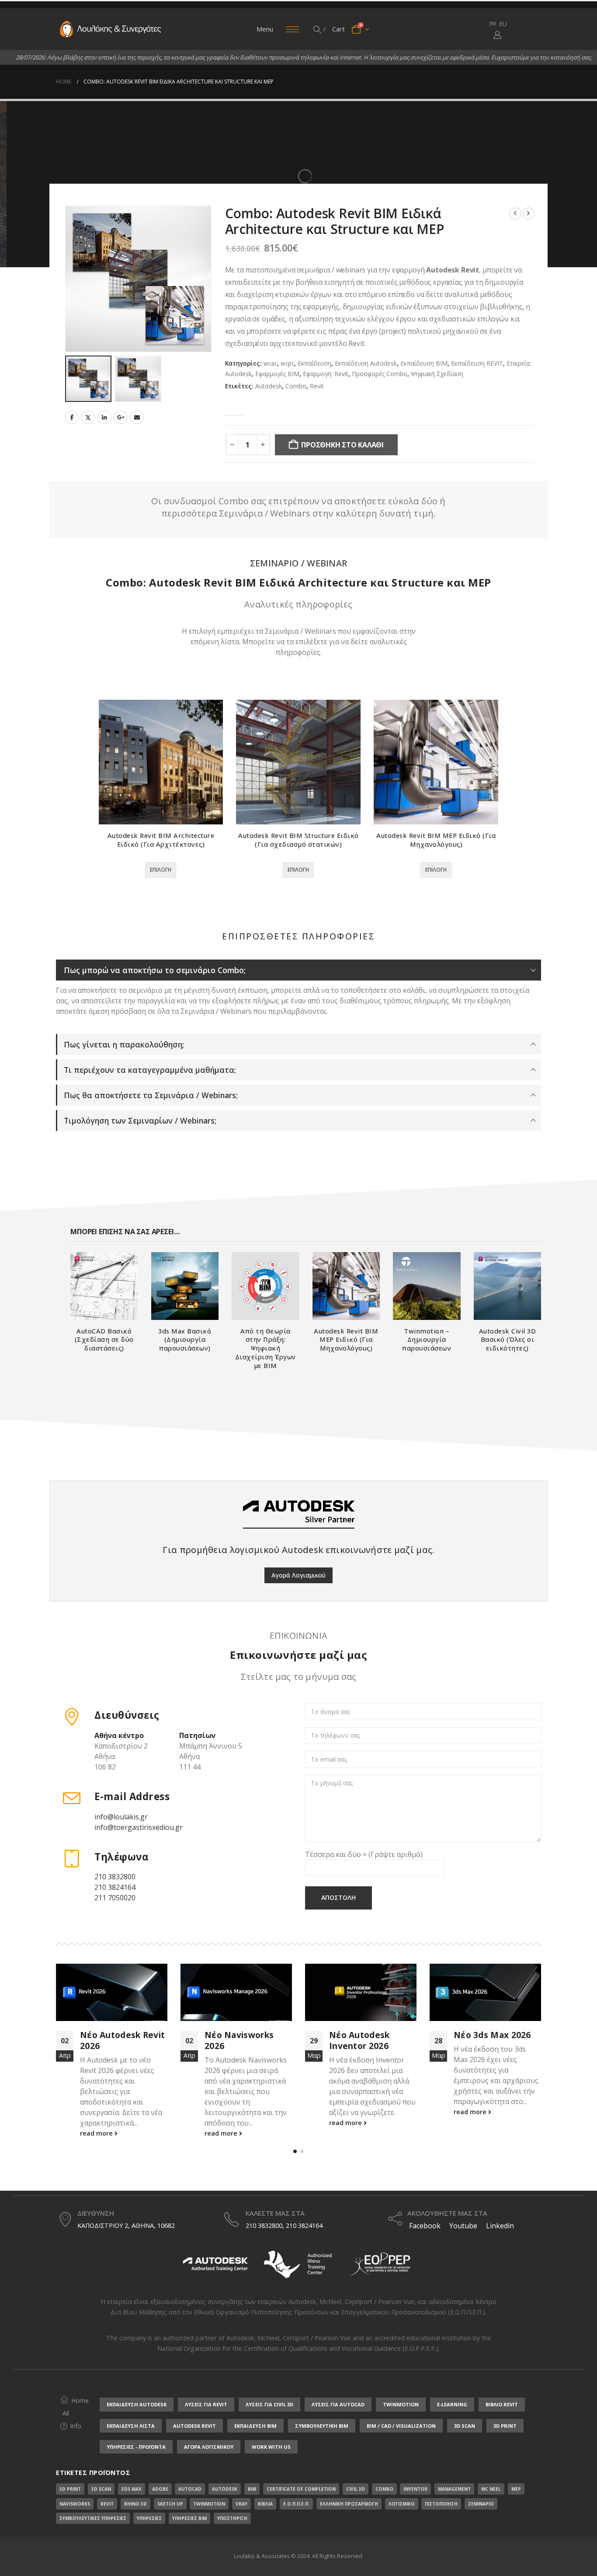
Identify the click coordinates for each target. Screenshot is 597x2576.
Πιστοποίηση (441, 2504)
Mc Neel (491, 2489)
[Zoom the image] (215, 2252)
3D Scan (101, 2489)
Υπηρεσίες (149, 2518)
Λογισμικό (402, 2504)
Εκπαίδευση (314, 363)
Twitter (88, 417)
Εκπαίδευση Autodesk (366, 363)
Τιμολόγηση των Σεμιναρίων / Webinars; (140, 1120)
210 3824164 (115, 1887)
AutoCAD (190, 2489)
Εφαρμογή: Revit (326, 374)
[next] (528, 213)
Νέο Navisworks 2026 (115, 2040)
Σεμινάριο (481, 2504)
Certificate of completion (301, 2489)
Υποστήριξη (232, 2518)
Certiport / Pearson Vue (317, 2338)
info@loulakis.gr (121, 1817)
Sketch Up (170, 2504)
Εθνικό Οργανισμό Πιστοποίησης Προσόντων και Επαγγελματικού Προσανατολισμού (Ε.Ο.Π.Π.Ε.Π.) (340, 2312)
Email (137, 417)
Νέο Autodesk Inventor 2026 (235, 2040)
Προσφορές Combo (380, 374)
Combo (296, 386)
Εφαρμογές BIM (277, 374)
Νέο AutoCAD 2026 (494, 2035)
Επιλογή (161, 870)
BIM (252, 2489)
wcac (270, 363)
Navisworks (75, 2504)
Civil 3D (356, 2489)
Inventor (415, 2489)
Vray (241, 2504)
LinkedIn (104, 417)
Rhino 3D (135, 2504)
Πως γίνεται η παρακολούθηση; (124, 1044)
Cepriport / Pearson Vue (380, 2302)
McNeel (330, 2302)
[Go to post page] (112, 1992)
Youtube (463, 2226)
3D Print (70, 2489)
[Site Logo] (111, 29)
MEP (516, 2489)
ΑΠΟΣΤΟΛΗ (338, 1897)
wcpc (287, 363)
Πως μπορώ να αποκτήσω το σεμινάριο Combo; (155, 970)
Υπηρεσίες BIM (189, 2518)
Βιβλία (265, 2504)
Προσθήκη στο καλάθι (342, 445)
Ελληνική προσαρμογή (349, 2504)
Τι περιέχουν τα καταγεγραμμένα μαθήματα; (150, 1070)
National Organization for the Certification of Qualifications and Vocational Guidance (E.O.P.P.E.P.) (298, 2348)
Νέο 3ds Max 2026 (368, 2035)
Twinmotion (209, 2504)
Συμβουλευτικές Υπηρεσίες (93, 2518)
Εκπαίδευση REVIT (477, 363)
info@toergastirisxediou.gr (139, 1827)
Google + (121, 417)
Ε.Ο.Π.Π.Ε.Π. (296, 2504)
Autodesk (269, 386)
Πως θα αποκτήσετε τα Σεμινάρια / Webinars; (151, 1095)
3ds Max (132, 2489)
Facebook (72, 417)
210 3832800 (115, 1877)
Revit (317, 386)
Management (454, 2489)
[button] (318, 29)
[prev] (515, 213)
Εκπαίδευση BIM (424, 363)
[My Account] (497, 35)
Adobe (160, 2489)
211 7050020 (115, 1898)
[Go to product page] (161, 762)
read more (97, 2133)
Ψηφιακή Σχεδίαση (437, 374)
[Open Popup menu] (292, 29)
